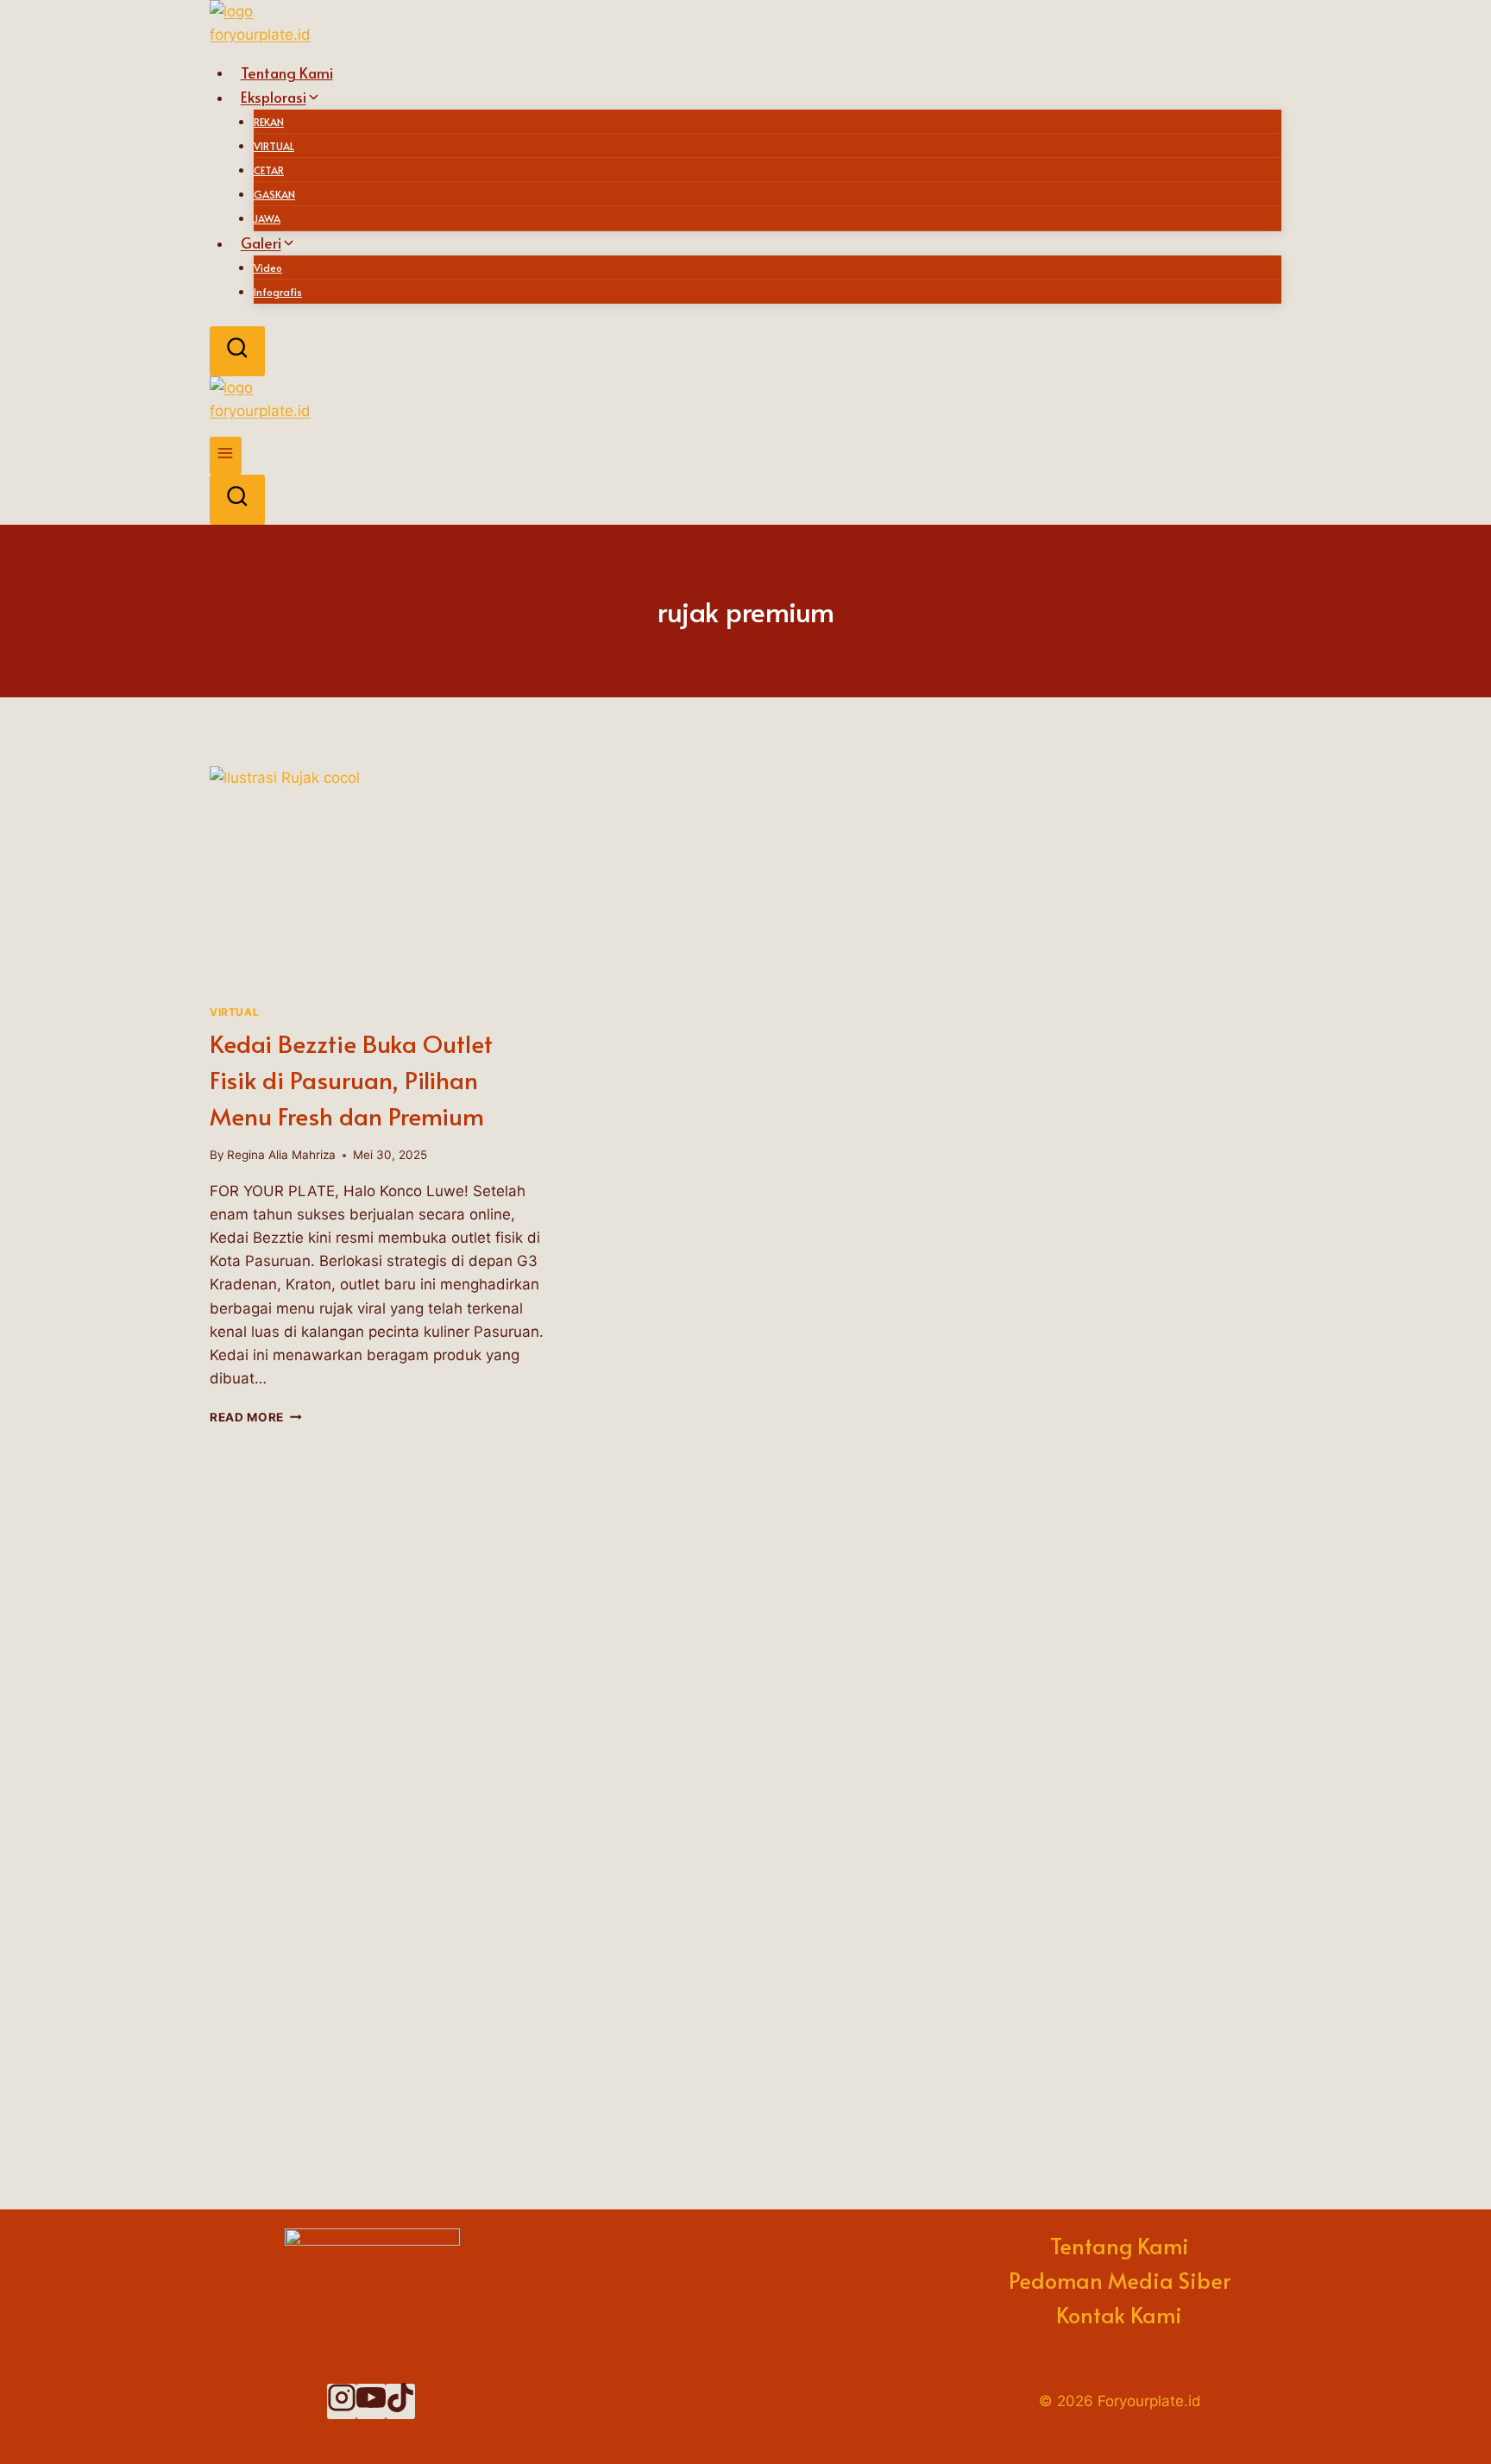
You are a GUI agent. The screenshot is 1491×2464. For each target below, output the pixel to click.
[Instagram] (342, 2401)
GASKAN (274, 194)
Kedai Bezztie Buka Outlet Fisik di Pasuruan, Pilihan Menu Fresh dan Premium (351, 1079)
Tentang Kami (1120, 2245)
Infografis (278, 292)
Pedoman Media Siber (1120, 2280)
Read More (256, 1417)
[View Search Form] (237, 351)
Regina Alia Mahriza (281, 1155)
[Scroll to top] (1440, 2425)
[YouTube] (371, 2401)
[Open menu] (226, 455)
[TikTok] (400, 2401)
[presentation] (377, 878)
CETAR (269, 170)
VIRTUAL (274, 146)
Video (268, 268)
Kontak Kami (1119, 2314)
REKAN (269, 122)
